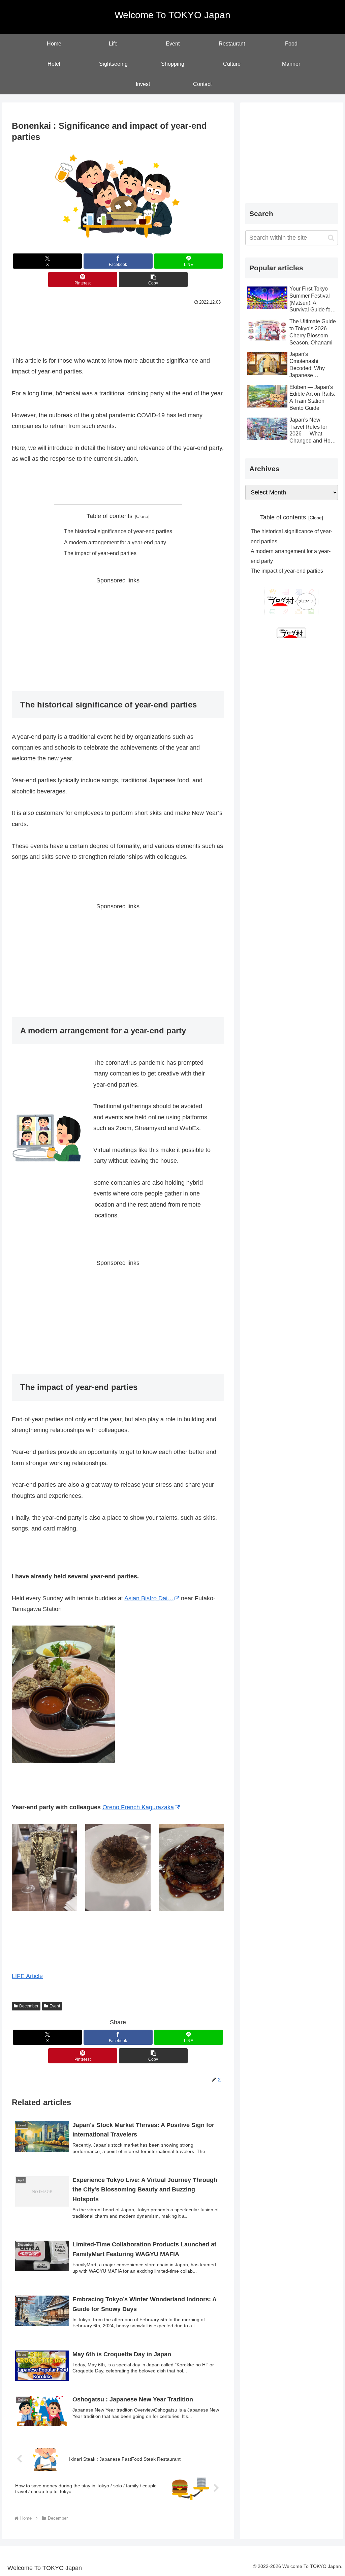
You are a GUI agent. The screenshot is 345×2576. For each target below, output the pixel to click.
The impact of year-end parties (100, 553)
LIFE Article (27, 1976)
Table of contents (109, 516)
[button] (153, 280)
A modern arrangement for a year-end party (115, 542)
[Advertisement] (118, 327)
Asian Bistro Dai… (149, 1598)
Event (55, 2006)
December (29, 2006)
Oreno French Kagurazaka (138, 1807)
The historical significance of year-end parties (118, 531)
